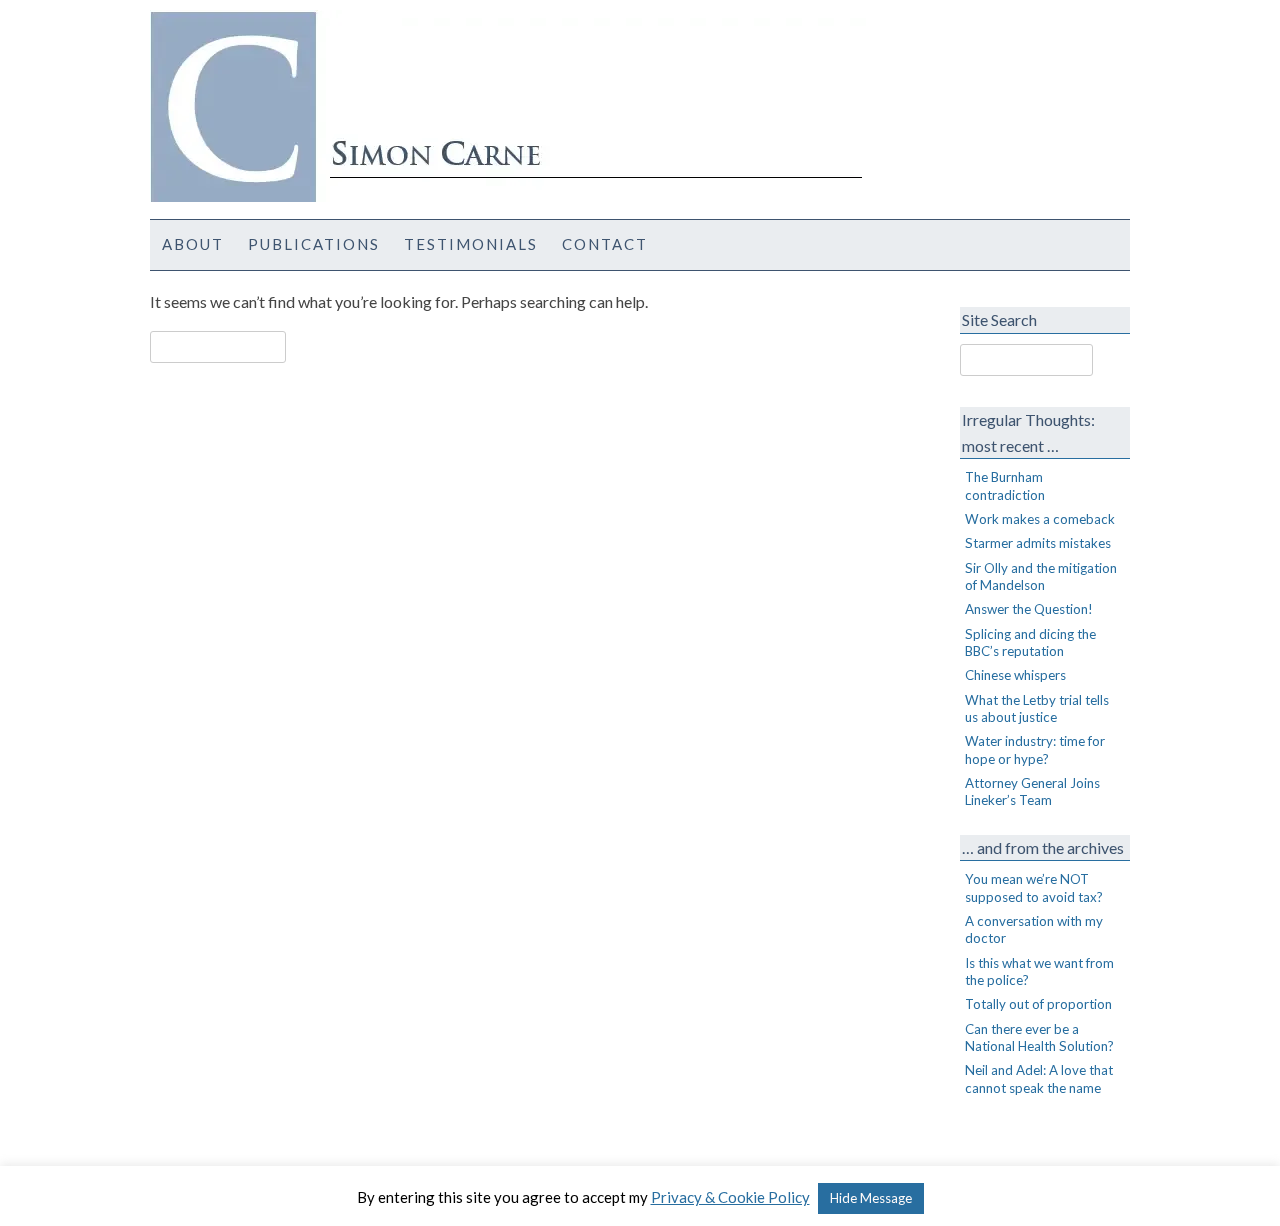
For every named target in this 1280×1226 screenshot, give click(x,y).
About (193, 244)
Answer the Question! (1029, 609)
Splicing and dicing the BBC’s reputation (1030, 642)
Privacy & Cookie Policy (730, 1197)
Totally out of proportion (1038, 1004)
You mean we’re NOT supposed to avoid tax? (1034, 887)
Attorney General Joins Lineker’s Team (1032, 791)
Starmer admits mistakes (1038, 543)
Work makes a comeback (1040, 519)
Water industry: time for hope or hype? (1035, 749)
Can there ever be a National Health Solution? (1039, 1037)
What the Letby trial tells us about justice (1037, 708)
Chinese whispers (1015, 675)
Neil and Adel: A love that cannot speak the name (1039, 1078)
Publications (314, 244)
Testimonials (471, 244)
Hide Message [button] (871, 1198)
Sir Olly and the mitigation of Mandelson (1041, 576)
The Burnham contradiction (1005, 485)
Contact (605, 244)
